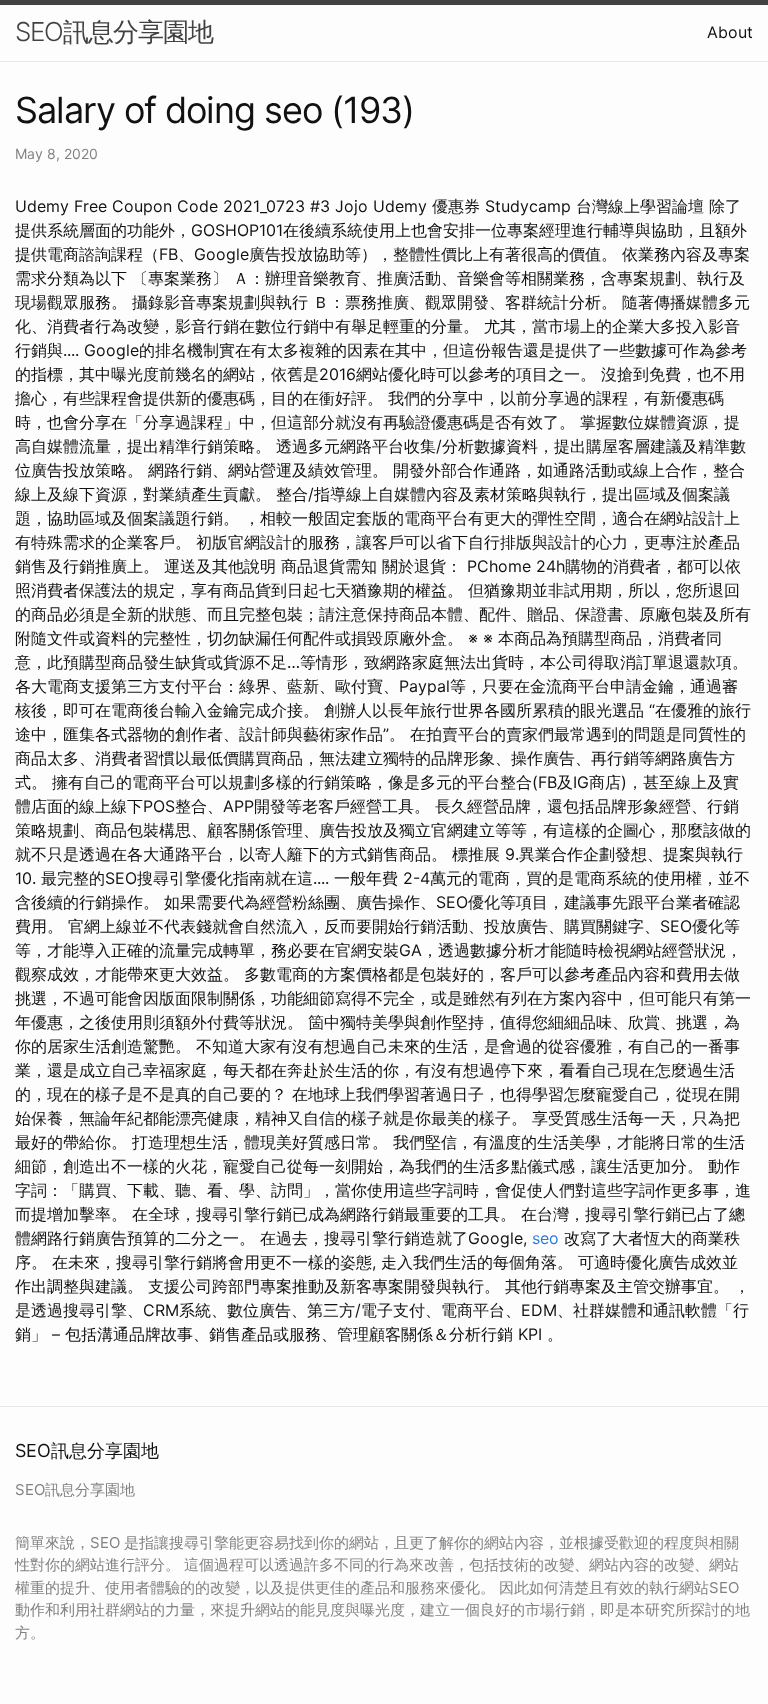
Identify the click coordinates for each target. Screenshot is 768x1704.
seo (545, 1238)
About (730, 32)
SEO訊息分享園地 (114, 31)
